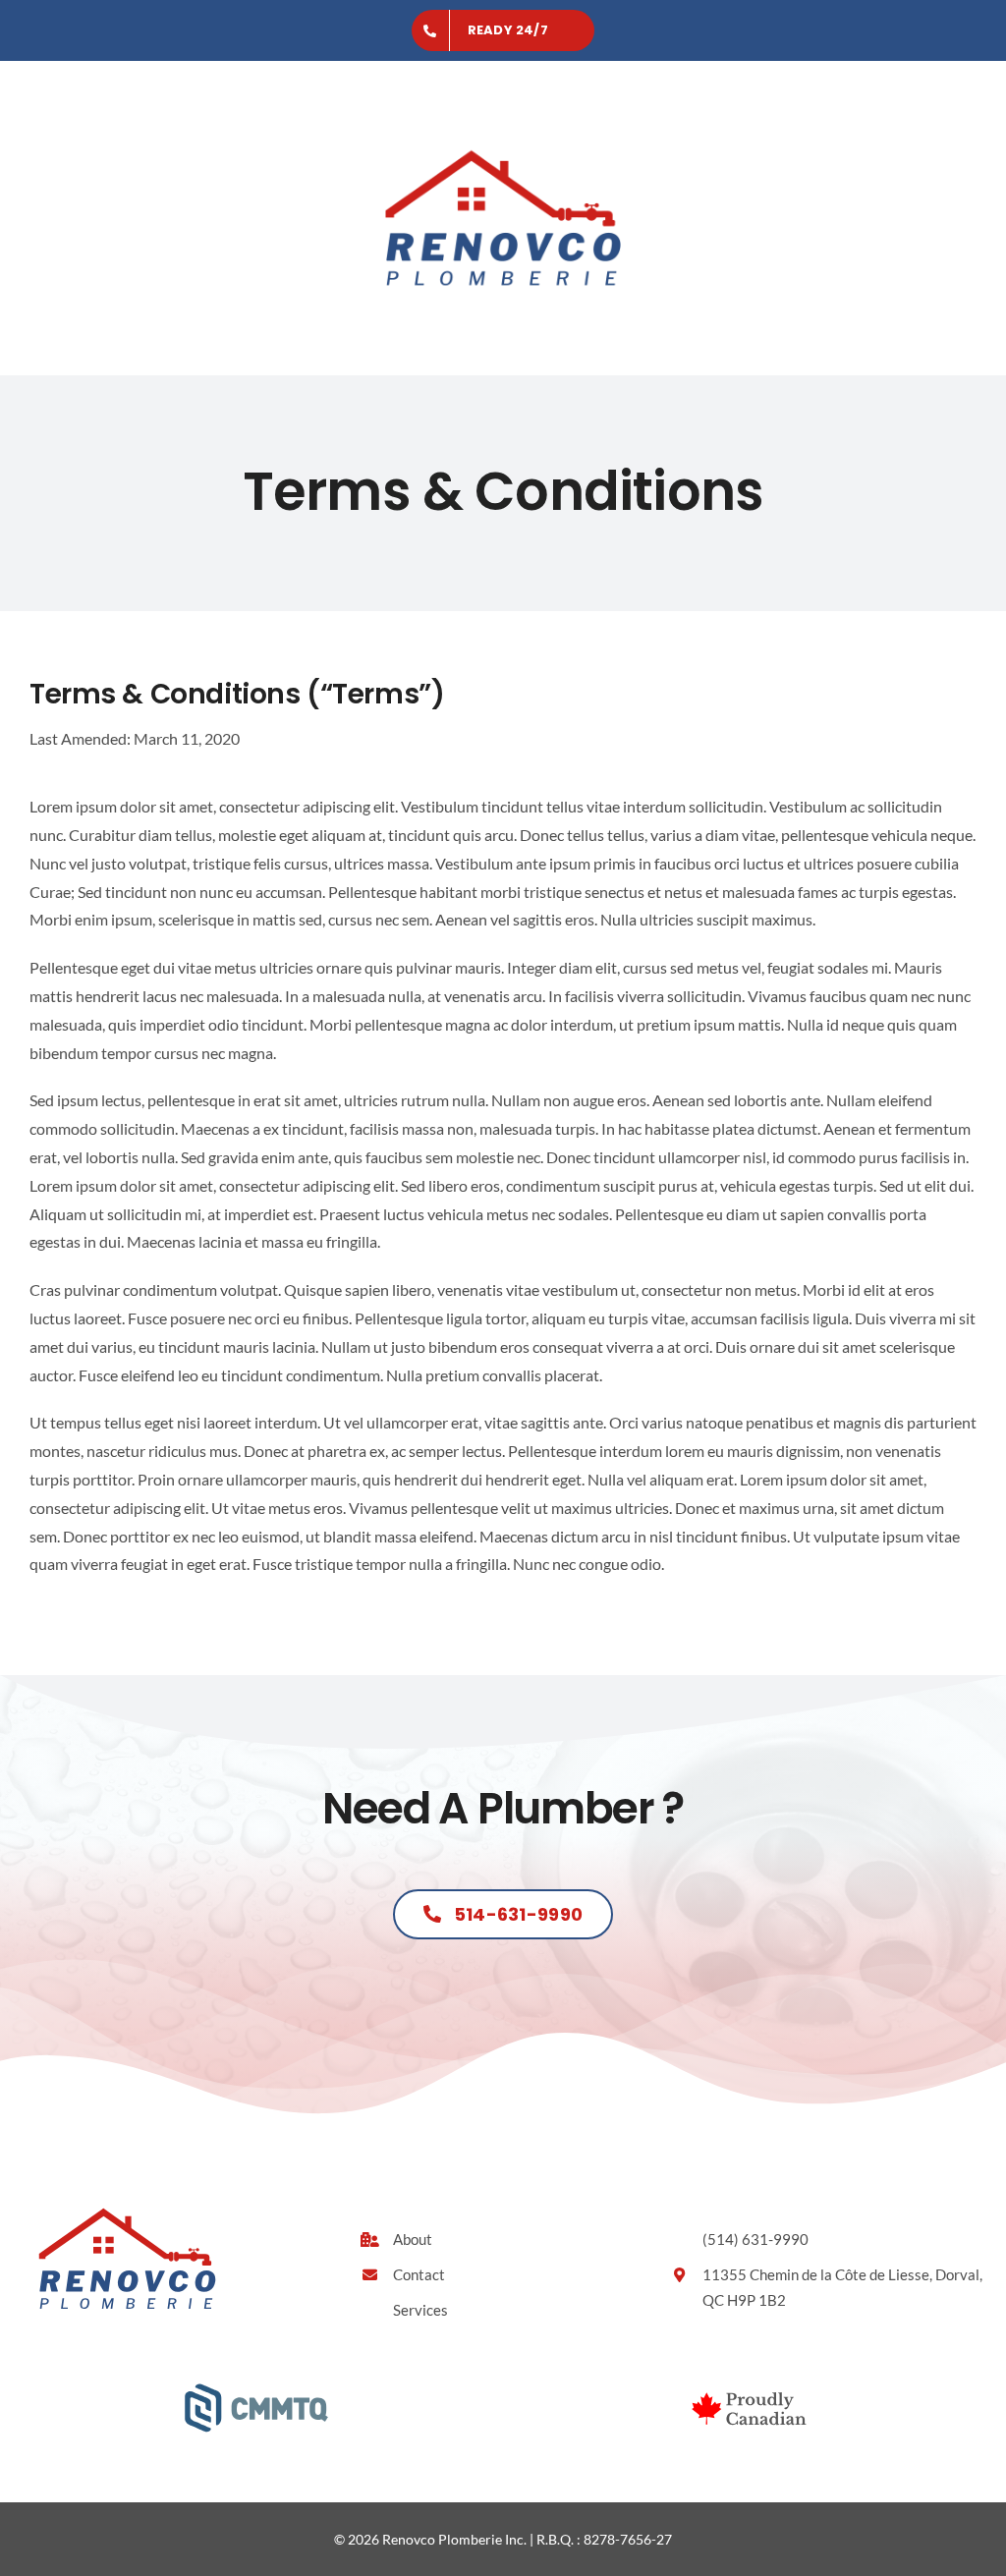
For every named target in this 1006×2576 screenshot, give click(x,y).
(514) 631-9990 (755, 2239)
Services (420, 2310)
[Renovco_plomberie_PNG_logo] (503, 108)
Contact (419, 2274)
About (413, 2239)
